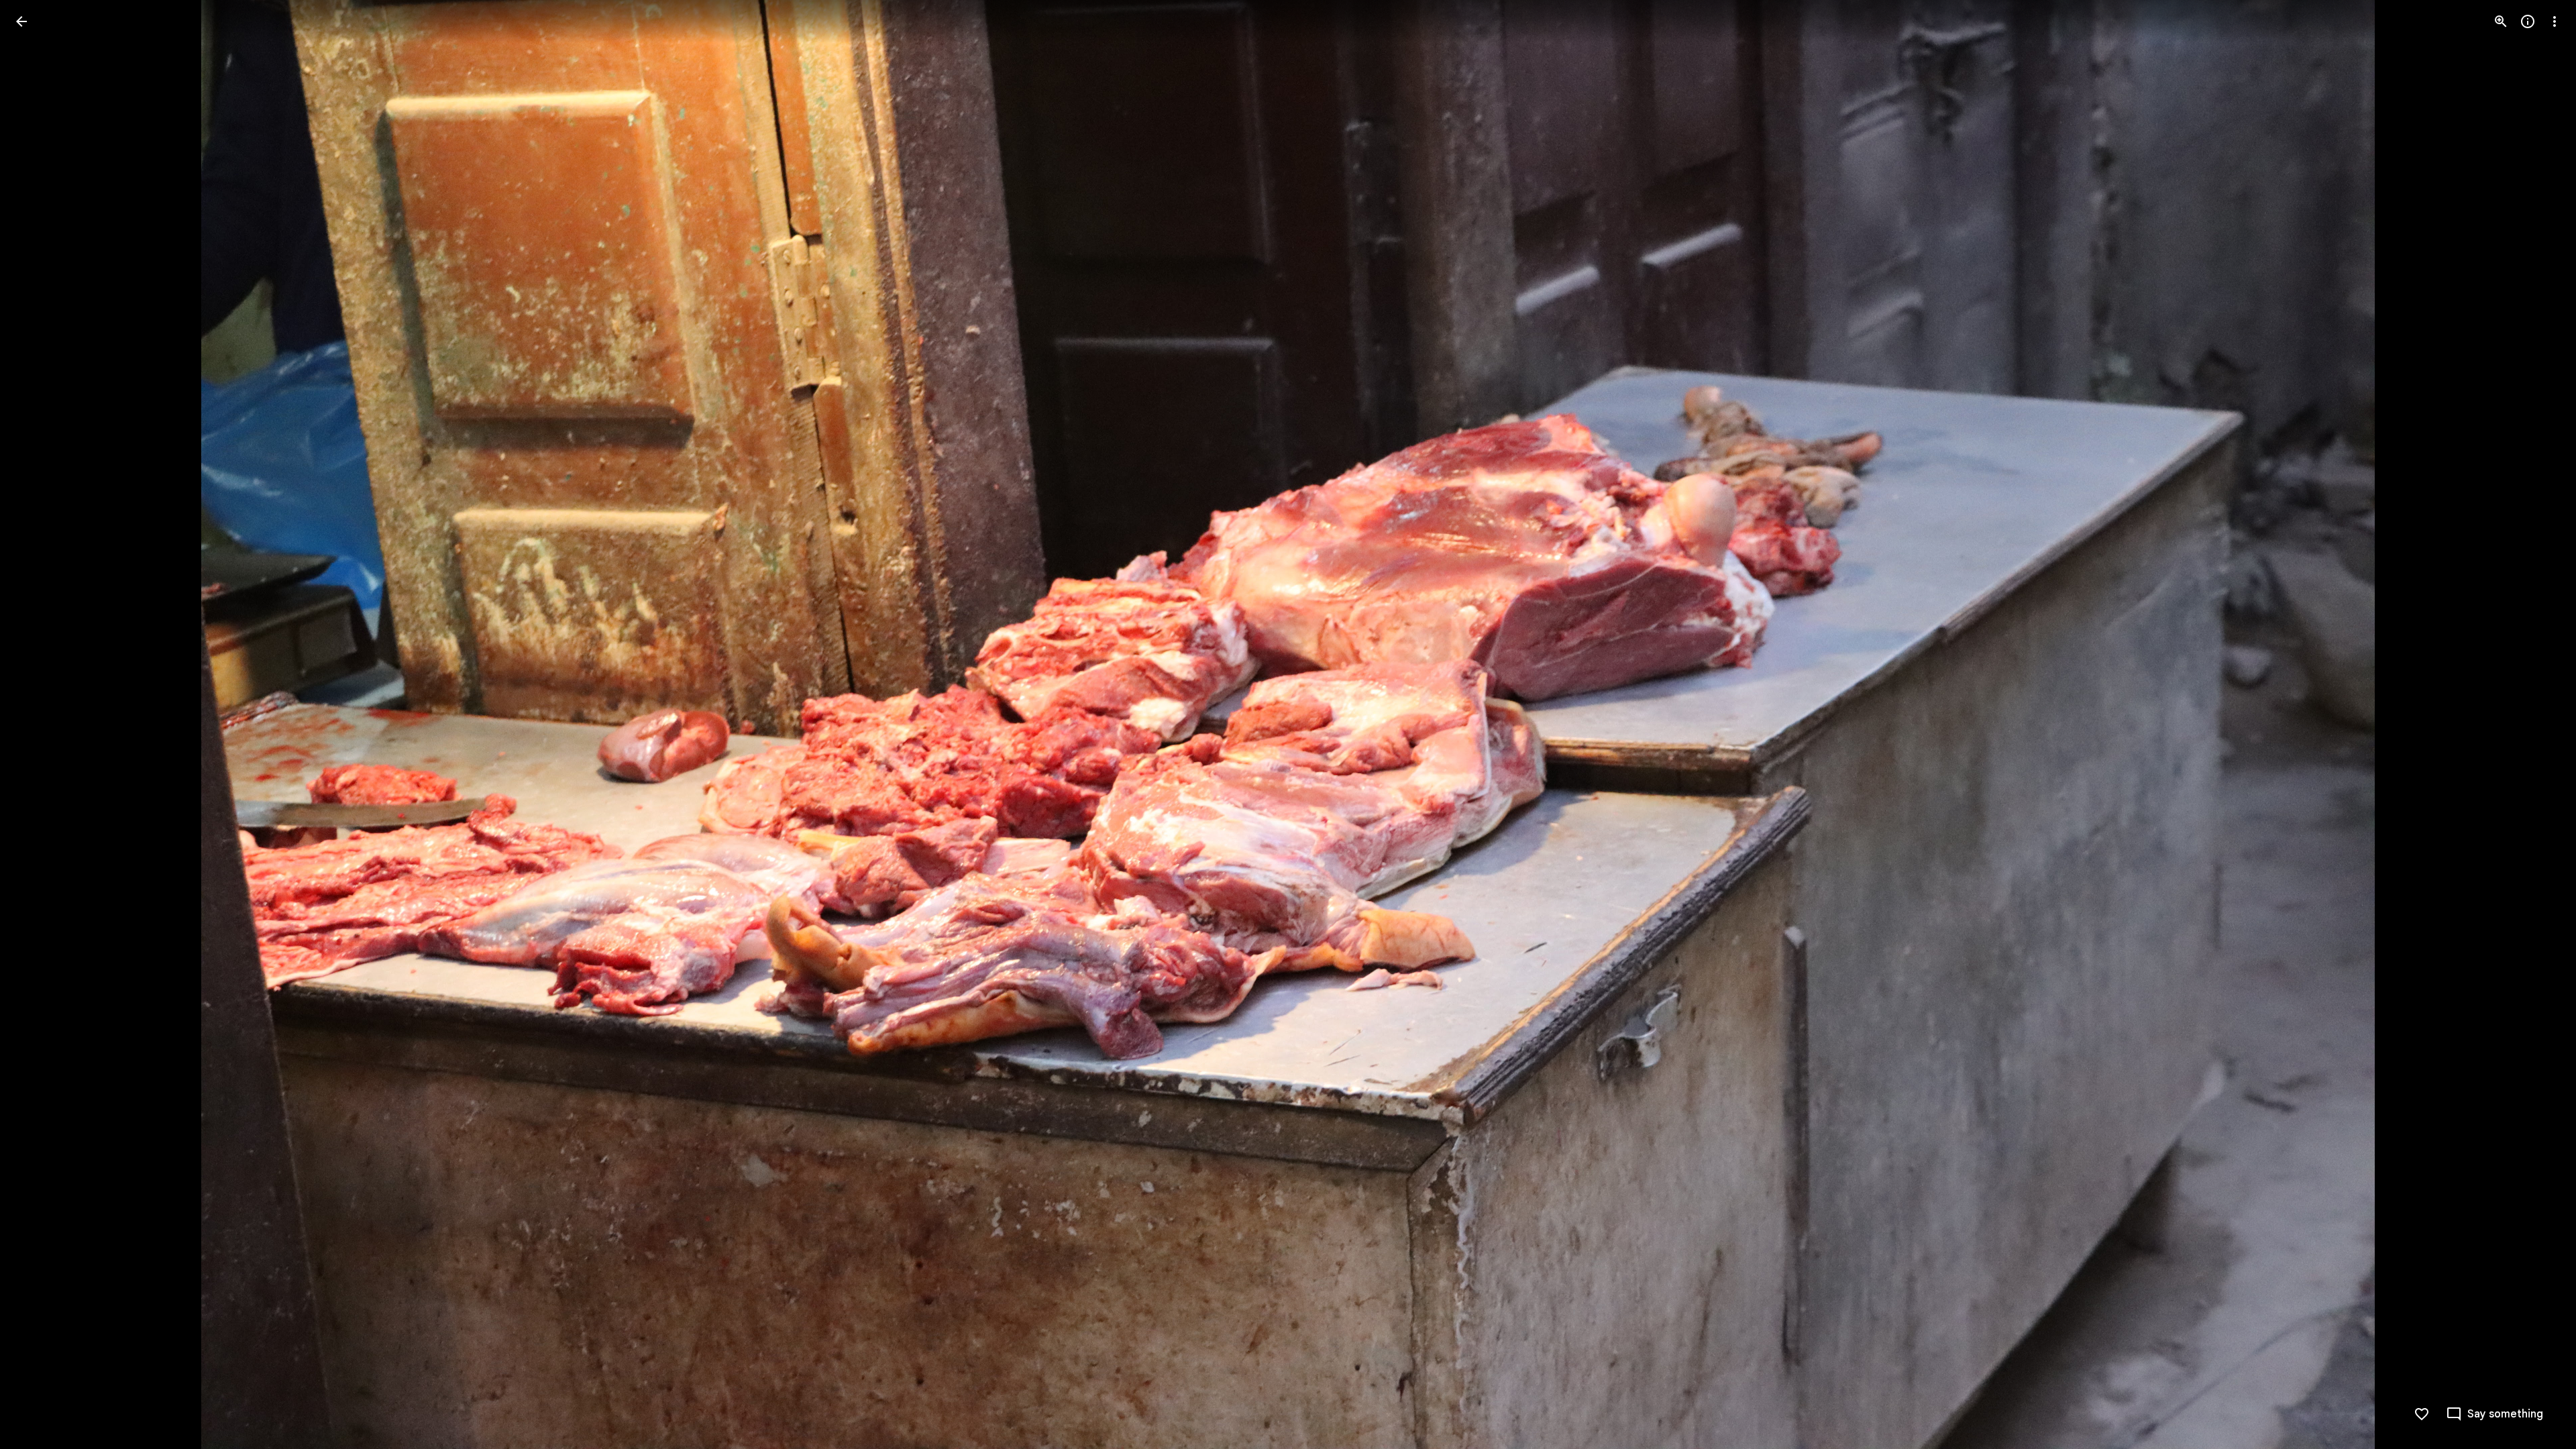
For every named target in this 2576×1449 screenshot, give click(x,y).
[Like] (2422, 1414)
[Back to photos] (21, 21)
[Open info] (2528, 21)
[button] (38, 724)
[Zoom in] (2501, 21)
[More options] (2555, 21)
